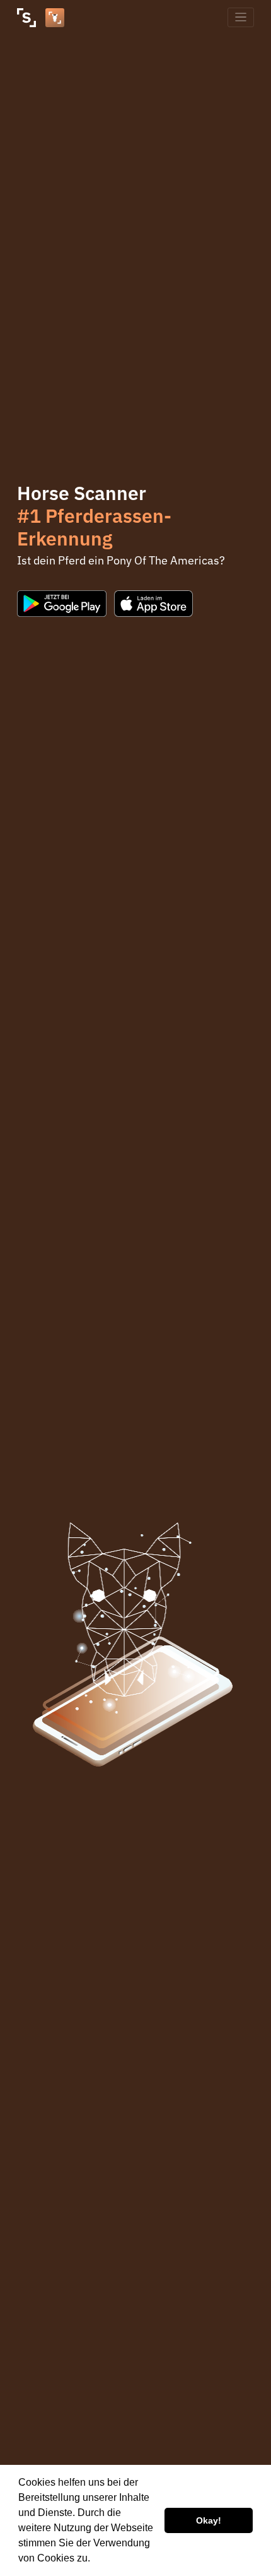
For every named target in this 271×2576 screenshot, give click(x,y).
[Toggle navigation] (241, 17)
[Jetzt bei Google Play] (62, 604)
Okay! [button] (209, 2520)
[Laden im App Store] (154, 604)
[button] (95, 2560)
